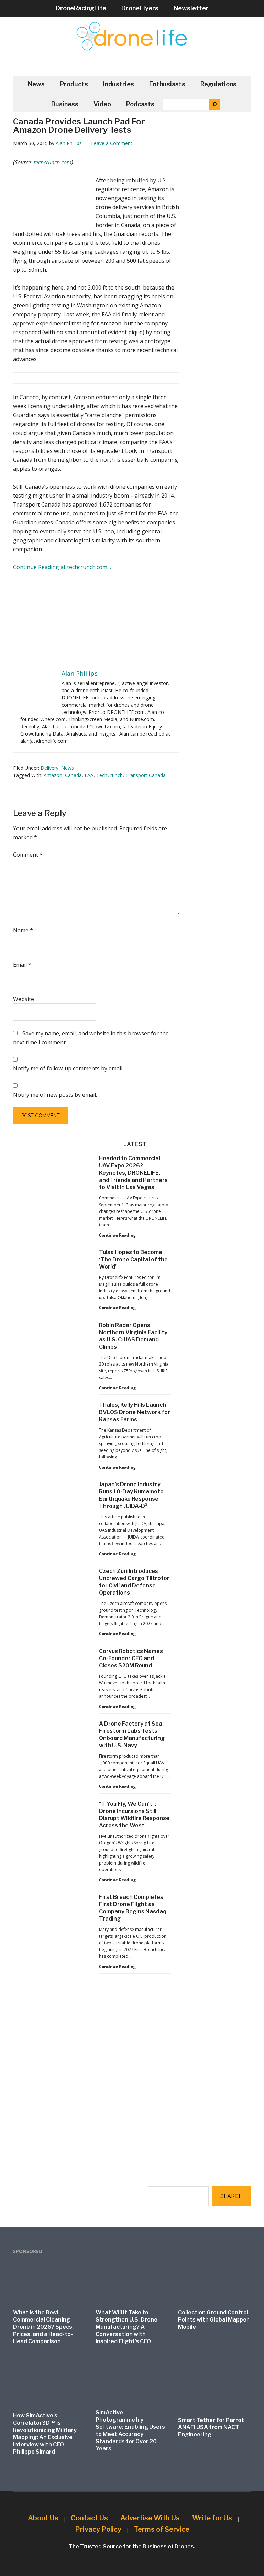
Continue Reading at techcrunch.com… (62, 567)
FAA (89, 775)
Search (232, 2196)
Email (22, 965)
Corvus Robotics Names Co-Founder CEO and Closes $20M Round (131, 1658)
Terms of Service (162, 2529)
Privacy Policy (98, 2529)
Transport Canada (146, 775)
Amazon (53, 775)
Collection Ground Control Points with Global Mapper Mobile (213, 2320)
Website (24, 999)
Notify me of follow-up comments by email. (68, 1068)
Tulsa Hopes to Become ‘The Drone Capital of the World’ (133, 1259)
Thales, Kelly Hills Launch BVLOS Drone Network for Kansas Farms (135, 1412)
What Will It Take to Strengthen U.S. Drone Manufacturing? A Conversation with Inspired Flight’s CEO (126, 2327)
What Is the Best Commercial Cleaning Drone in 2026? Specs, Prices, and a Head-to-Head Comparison (43, 2327)
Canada (73, 775)
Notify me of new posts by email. (55, 1095)
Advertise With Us (150, 2518)
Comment (28, 855)
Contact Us (89, 2518)
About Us (43, 2518)
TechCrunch (109, 775)
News (68, 768)
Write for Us (212, 2518)
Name (23, 930)
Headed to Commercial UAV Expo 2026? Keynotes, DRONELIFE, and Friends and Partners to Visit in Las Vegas (133, 1173)
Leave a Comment (112, 143)
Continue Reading (117, 1235)
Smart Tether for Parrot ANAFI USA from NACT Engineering (211, 2427)
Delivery (49, 768)
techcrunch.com (53, 162)
